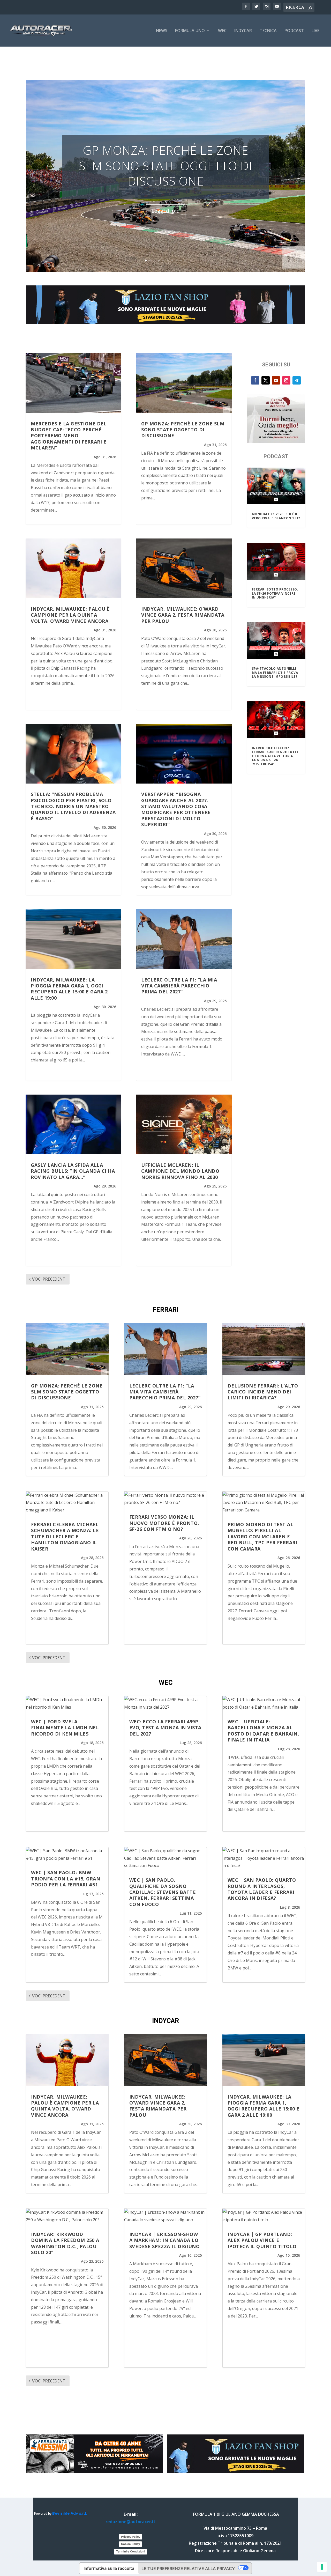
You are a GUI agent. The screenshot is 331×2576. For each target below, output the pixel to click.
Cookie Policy (130, 2544)
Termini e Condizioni (131, 2551)
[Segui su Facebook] (255, 380)
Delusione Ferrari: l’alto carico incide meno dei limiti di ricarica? (263, 1392)
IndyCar (243, 31)
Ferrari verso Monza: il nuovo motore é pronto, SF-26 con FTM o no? (164, 1523)
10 (185, 260)
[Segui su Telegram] (297, 380)
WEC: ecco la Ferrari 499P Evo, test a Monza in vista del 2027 (165, 1728)
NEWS (162, 31)
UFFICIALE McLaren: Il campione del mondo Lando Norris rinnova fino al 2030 (180, 1171)
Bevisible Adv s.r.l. (70, 2513)
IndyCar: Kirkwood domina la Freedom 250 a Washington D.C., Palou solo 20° (65, 2243)
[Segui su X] (266, 380)
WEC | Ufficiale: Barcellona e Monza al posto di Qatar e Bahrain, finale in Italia (263, 1731)
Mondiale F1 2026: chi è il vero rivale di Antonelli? (276, 516)
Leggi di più (166, 211)
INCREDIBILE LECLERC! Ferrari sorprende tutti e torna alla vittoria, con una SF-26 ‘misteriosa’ (275, 756)
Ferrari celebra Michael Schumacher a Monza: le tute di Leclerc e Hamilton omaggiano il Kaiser (65, 1537)
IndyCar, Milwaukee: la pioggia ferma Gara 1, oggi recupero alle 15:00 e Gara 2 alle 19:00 (69, 989)
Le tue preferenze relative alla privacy (188, 2568)
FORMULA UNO (190, 31)
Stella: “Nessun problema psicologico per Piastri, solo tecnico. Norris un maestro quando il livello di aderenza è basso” (73, 806)
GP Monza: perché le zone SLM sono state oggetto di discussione (166, 166)
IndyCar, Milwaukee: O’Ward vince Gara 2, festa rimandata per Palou (183, 615)
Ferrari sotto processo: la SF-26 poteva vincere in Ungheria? (275, 593)
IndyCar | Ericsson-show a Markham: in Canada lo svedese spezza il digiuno (165, 2240)
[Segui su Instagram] (286, 380)
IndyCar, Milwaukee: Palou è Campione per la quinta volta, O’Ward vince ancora (70, 615)
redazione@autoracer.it (130, 2522)
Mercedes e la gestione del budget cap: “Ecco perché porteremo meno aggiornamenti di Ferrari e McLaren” (69, 436)
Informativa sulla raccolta (109, 2568)
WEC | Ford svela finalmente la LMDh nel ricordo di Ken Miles (65, 1728)
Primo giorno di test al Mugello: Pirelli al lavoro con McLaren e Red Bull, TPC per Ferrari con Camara (262, 1537)
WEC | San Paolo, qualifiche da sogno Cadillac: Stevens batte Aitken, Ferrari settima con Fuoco (163, 1892)
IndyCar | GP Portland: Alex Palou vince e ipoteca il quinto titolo (262, 2240)
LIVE (315, 31)
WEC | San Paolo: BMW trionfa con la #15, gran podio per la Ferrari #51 (66, 1879)
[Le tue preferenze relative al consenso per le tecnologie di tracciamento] (322, 2567)
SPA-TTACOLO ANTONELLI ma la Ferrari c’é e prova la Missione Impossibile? (275, 673)
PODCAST (294, 31)
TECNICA (268, 31)
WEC (222, 31)
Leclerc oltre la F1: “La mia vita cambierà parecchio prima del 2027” (179, 986)
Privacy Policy (131, 2537)
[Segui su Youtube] (276, 380)
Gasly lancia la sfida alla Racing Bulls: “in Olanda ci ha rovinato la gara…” (73, 1171)
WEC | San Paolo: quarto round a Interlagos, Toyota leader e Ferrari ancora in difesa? (262, 1889)
